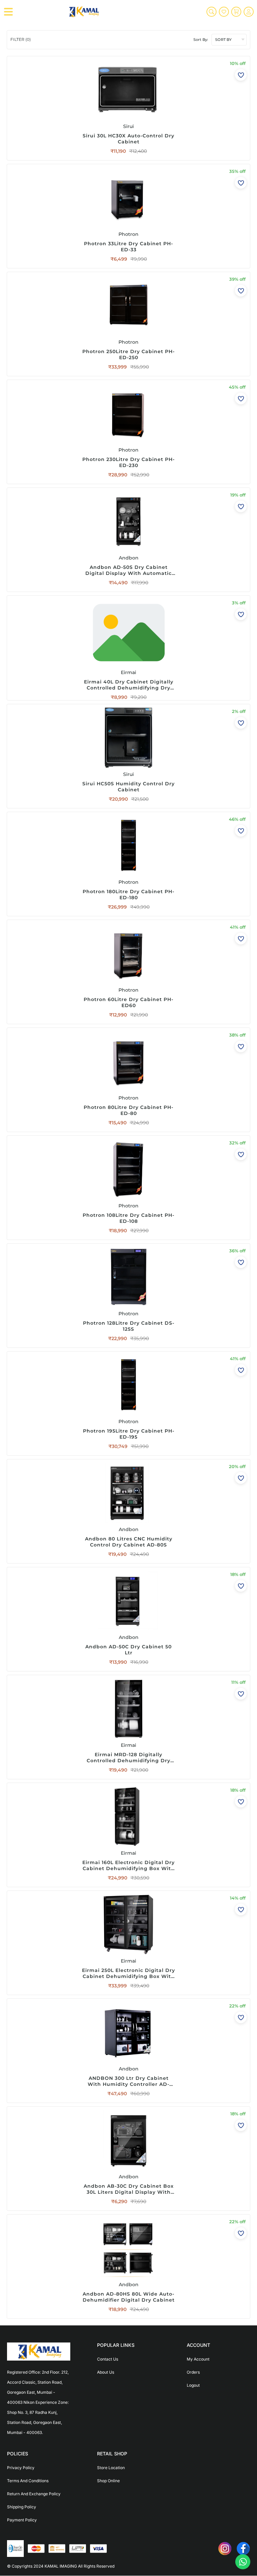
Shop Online (108, 2481)
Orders (193, 2372)
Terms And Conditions (28, 2481)
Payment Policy (22, 2520)
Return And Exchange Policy (34, 2494)
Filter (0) (21, 39)
